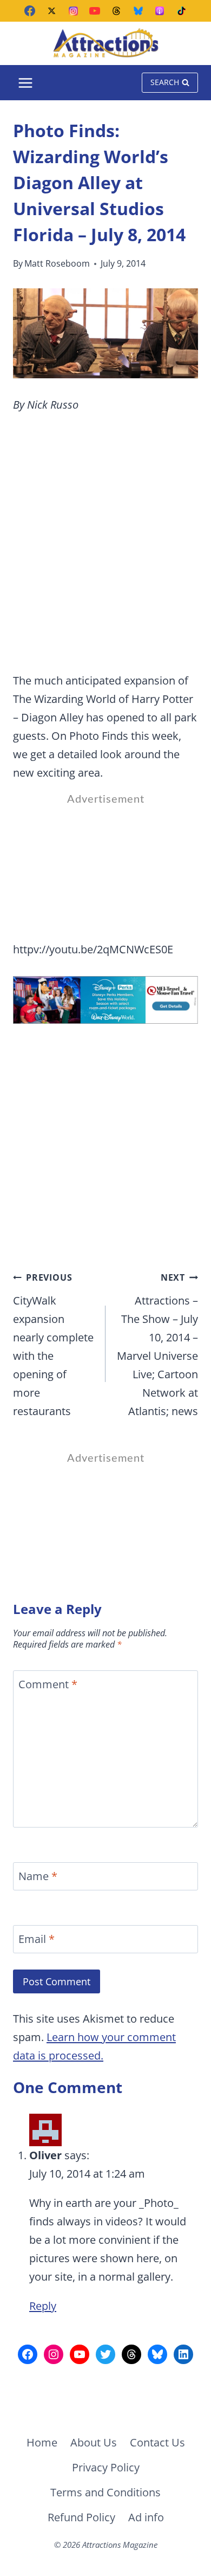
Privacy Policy (106, 2467)
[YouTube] (95, 11)
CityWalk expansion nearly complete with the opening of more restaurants (53, 1345)
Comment (48, 1684)
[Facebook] (30, 11)
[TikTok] (181, 11)
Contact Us (157, 2442)
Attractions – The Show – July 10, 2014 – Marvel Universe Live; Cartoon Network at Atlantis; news (157, 1345)
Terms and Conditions (105, 2492)
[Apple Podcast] (160, 11)
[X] (51, 11)
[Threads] (116, 11)
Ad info (146, 2517)
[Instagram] (73, 11)
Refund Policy (81, 2517)
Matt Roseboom (57, 263)
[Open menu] (26, 83)
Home (42, 2442)
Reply (43, 2306)
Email (37, 1939)
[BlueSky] (138, 11)
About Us (94, 2442)
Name (38, 1876)
